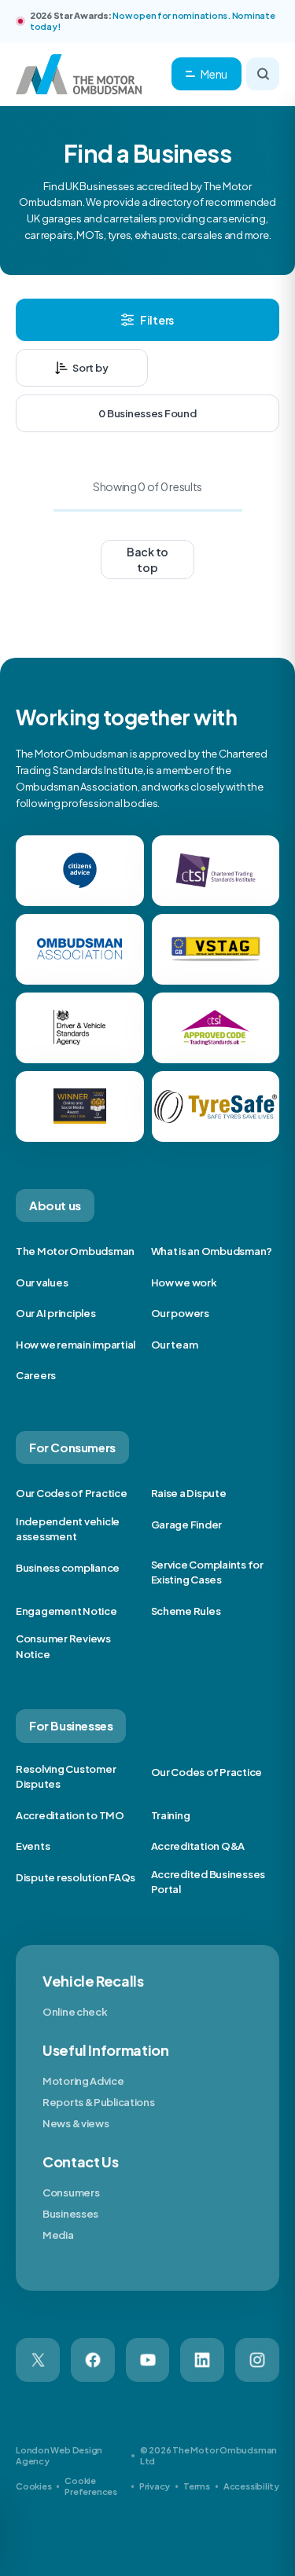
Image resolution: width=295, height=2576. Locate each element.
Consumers (71, 2193)
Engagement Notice (66, 1611)
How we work (184, 1282)
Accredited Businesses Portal (208, 1882)
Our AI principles (56, 1313)
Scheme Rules (186, 1611)
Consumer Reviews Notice (63, 1646)
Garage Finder (187, 1525)
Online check (75, 2012)
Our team (175, 1345)
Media (58, 2235)
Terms (197, 2486)
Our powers (180, 1313)
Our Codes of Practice (72, 1493)
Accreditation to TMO (70, 1815)
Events (33, 1846)
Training (171, 1815)
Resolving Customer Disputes (66, 1777)
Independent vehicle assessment (68, 1529)
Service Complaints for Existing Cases (207, 1572)
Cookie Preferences (91, 2486)
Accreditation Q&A (198, 1846)
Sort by (90, 368)
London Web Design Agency (59, 2455)
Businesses (70, 2214)
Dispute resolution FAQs (76, 1877)
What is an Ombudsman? (212, 1251)
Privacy (155, 2486)
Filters (157, 320)
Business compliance (68, 1568)
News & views (76, 2123)
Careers (36, 1375)
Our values (42, 1282)
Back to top (147, 560)
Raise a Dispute (189, 1493)
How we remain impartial (76, 1345)
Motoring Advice (83, 2081)
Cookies (33, 2486)
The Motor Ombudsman (75, 1251)
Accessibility (251, 2486)
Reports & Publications (98, 2102)
